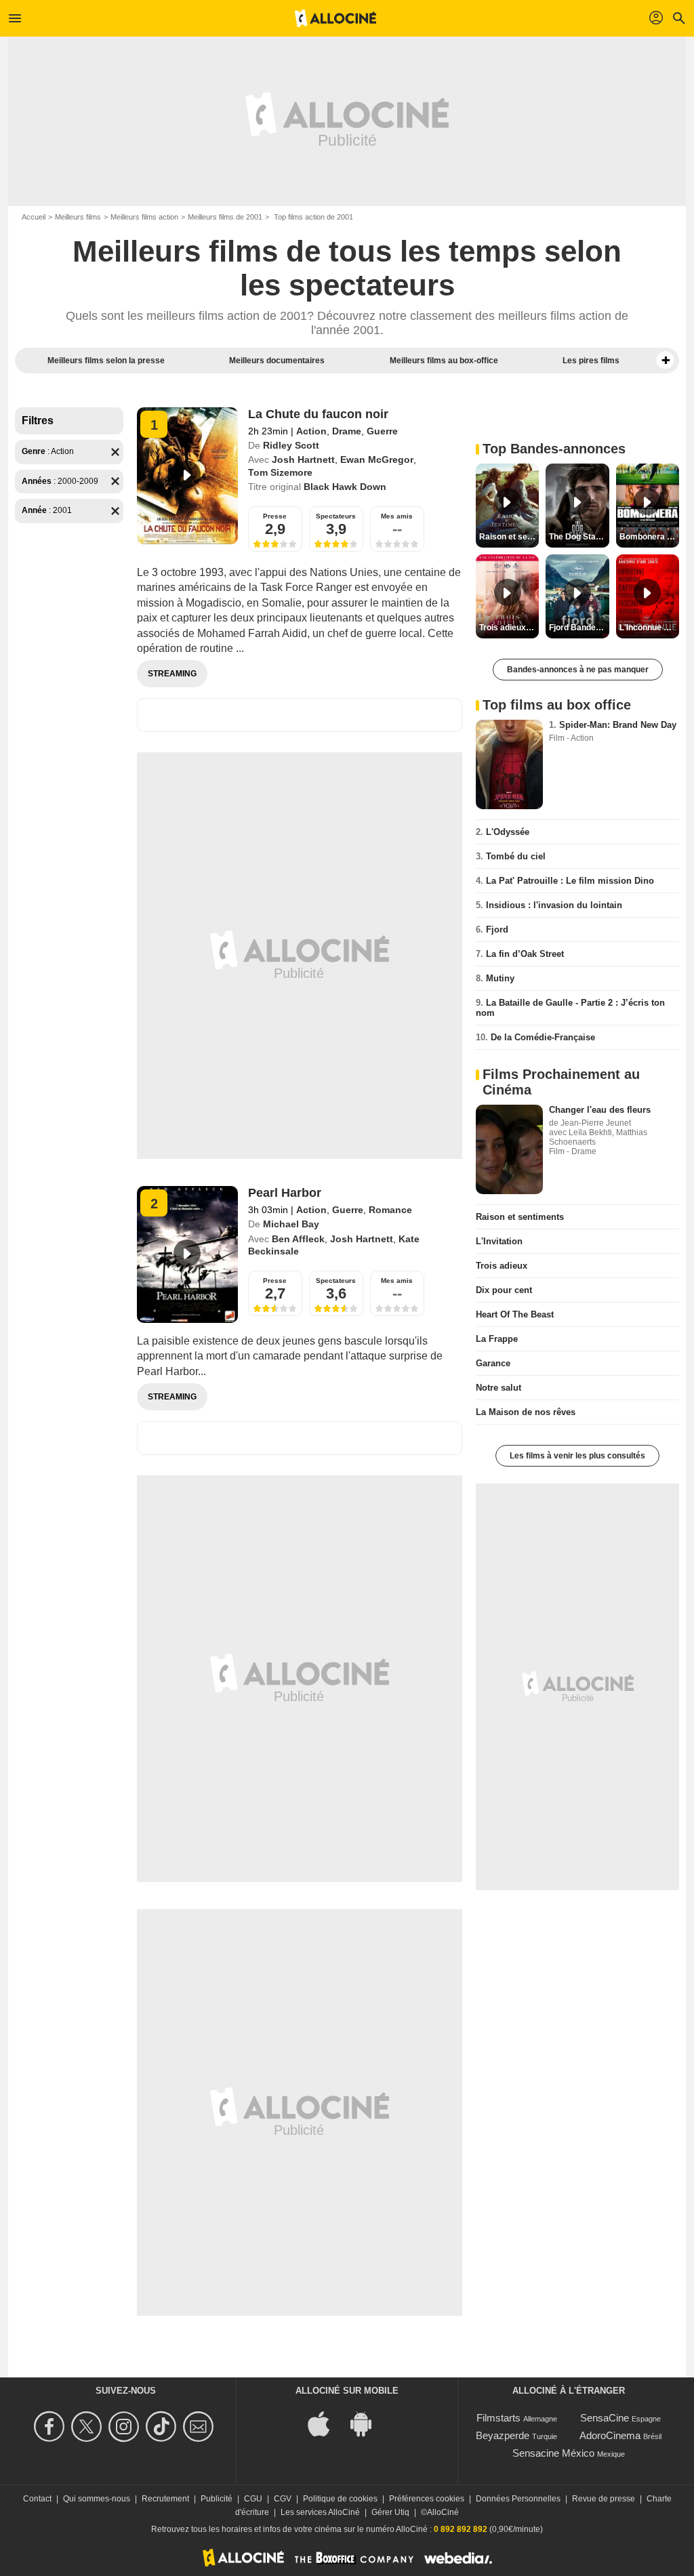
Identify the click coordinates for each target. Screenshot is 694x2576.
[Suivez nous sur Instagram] (126, 2427)
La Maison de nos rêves (526, 1412)
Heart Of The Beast (515, 1314)
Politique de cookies (340, 2499)
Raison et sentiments (520, 1217)
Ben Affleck (298, 1239)
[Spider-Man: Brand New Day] (509, 764)
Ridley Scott (291, 445)
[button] (666, 361)
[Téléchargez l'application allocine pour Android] (368, 2423)
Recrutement (165, 2499)
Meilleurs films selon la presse (106, 361)
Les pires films (591, 361)
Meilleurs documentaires (277, 361)
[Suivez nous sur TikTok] (163, 2427)
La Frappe (497, 1339)
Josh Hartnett (303, 459)
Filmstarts (498, 2418)
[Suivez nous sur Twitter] (88, 2427)
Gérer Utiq (390, 2512)
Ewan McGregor (377, 459)
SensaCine (605, 2418)
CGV (283, 2499)
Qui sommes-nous (97, 2499)
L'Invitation (499, 1241)
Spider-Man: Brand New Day (618, 725)
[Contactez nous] (200, 2427)
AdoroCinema (610, 2435)
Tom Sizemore (280, 472)
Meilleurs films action (144, 217)
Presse (275, 516)
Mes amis (397, 516)
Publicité (217, 2499)
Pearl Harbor (285, 1193)
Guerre (382, 431)
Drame (347, 431)
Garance (493, 1363)
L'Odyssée (508, 832)
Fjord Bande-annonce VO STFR (579, 628)
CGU (253, 2499)
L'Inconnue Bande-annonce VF (649, 628)
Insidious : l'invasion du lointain (554, 905)
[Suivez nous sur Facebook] (51, 2427)
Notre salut (498, 1388)
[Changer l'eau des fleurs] (509, 1149)
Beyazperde (503, 2435)
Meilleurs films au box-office (444, 361)
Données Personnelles (518, 2499)
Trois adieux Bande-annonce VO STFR (509, 628)
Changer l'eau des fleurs (600, 1110)
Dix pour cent (504, 1290)
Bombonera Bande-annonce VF (649, 537)
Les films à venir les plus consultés (577, 1456)
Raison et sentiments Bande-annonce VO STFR (509, 537)
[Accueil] (335, 18)
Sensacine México (553, 2453)
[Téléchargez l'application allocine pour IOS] (326, 2423)
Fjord (497, 929)
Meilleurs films (78, 217)
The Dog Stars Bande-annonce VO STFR (579, 537)
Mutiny (500, 978)
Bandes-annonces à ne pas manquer (578, 670)
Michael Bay (291, 1224)
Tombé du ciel (516, 856)
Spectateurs (336, 516)
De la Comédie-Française (543, 1037)
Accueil (34, 217)
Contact (37, 2499)
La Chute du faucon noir (318, 414)
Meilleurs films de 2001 (225, 217)
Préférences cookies (427, 2499)
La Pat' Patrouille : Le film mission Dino (570, 881)
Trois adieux (502, 1266)
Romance (390, 1210)
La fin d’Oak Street (525, 954)
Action (311, 431)
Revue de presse (604, 2499)
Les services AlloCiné (320, 2512)
